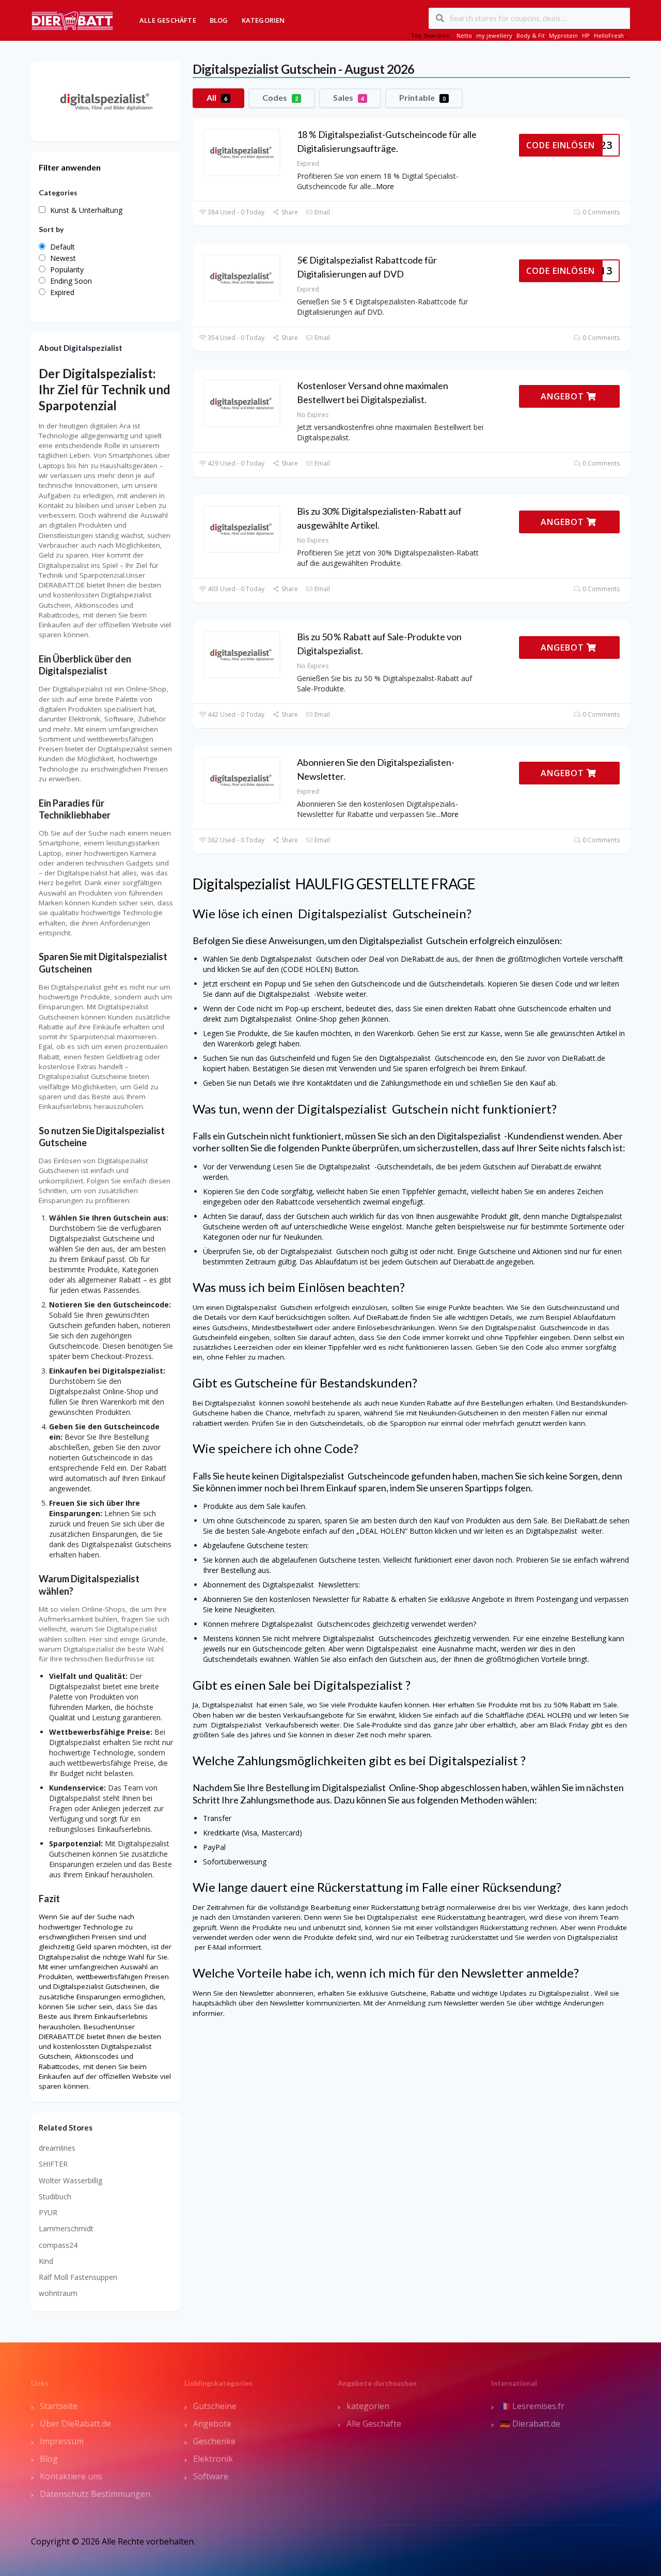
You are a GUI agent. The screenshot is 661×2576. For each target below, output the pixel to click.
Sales (349, 97)
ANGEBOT (564, 396)
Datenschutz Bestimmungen (95, 2494)
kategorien (368, 2406)
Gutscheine (215, 2406)
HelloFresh (609, 35)
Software (211, 2476)
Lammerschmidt (66, 2228)
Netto (464, 35)
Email (321, 212)
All (217, 97)
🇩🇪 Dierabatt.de (530, 2424)
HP (586, 35)
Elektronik (213, 2459)
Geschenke (214, 2441)
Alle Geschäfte (168, 20)
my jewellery (494, 35)
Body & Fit (531, 35)
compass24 (58, 2245)
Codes (280, 97)
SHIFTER (53, 2164)
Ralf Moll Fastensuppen (78, 2277)
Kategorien (263, 20)
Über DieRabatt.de (75, 2424)
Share (289, 212)
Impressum (62, 2441)
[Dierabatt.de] (72, 19)
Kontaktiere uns (71, 2476)
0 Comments (600, 212)
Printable (422, 97)
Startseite (59, 2406)
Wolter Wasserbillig (70, 2180)
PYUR (48, 2212)
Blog (219, 20)
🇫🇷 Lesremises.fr (532, 2406)
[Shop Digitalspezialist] (106, 101)
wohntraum (58, 2293)
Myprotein (563, 35)
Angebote (212, 2424)
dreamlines (57, 2148)
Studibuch (55, 2196)
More (385, 186)
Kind (46, 2261)
